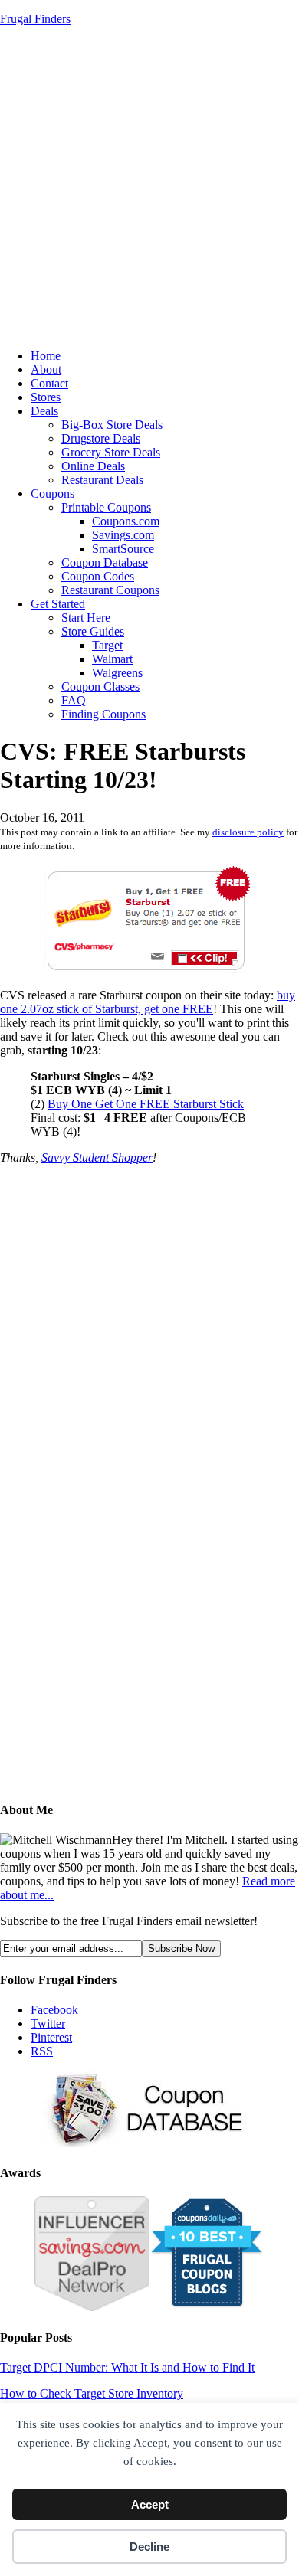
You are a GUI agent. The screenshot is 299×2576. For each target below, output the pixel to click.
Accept (150, 2504)
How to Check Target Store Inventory (92, 2393)
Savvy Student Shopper (97, 1157)
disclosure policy (248, 832)
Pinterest (51, 2037)
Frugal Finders (35, 19)
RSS (42, 2051)
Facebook (54, 2010)
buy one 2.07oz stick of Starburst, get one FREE (148, 1002)
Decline (149, 2547)
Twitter (48, 2024)
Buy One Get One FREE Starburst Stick (146, 1104)
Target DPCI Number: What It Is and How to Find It (127, 2367)
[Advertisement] (149, 188)
